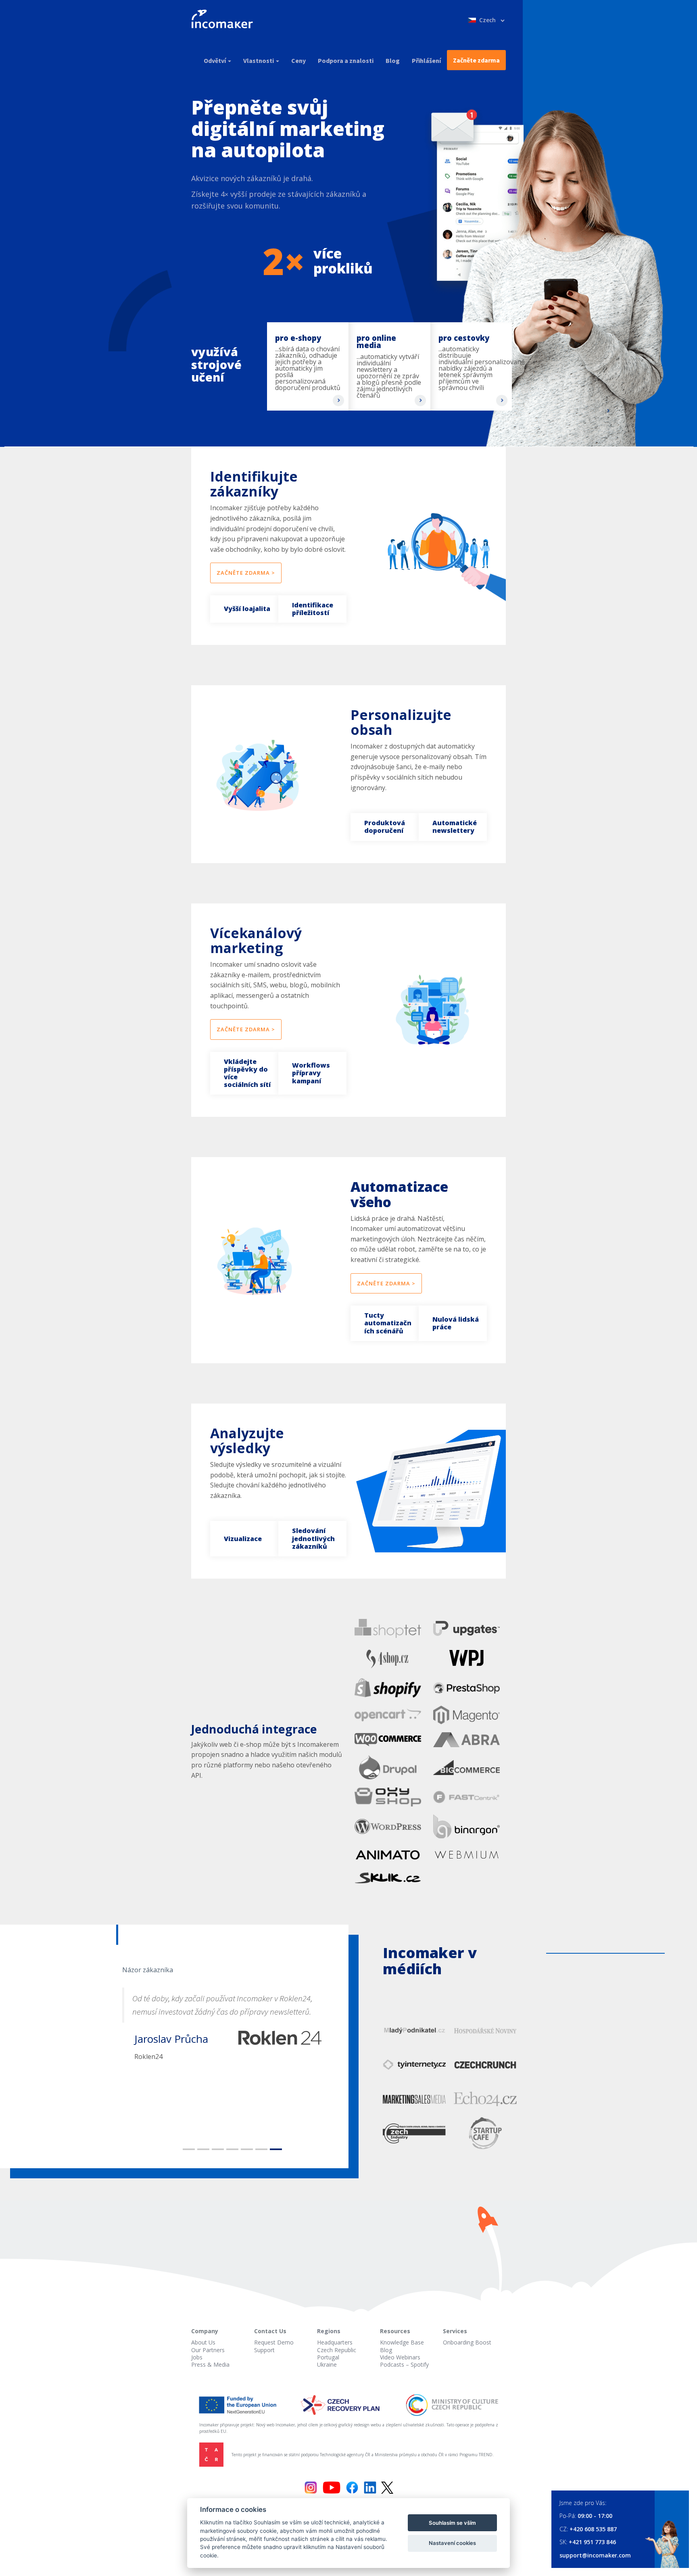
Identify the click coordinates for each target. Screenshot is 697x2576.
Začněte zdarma (476, 60)
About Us (203, 2342)
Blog (393, 60)
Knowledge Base (402, 2342)
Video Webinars (400, 2357)
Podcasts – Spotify (404, 2364)
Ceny (298, 60)
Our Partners (208, 2350)
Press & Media (210, 2364)
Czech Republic (337, 2350)
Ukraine (327, 2364)
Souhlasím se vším (452, 2523)
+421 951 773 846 (592, 2542)
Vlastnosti (259, 60)
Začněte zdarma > (246, 573)
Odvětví (215, 60)
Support (264, 2350)
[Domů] (225, 20)
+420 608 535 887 (593, 2529)
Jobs (197, 2357)
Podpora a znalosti (346, 60)
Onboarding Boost (467, 2342)
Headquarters (335, 2342)
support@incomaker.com (595, 2555)
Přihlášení (426, 60)
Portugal (328, 2357)
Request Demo (274, 2342)
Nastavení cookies (452, 2543)
